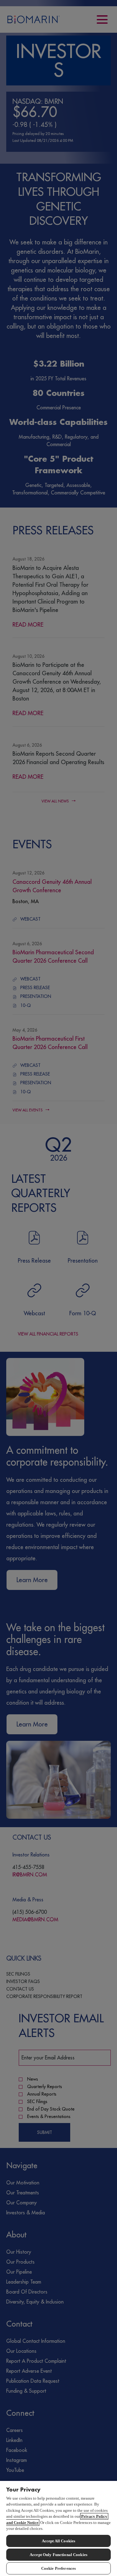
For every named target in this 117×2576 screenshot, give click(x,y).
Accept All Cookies (58, 2541)
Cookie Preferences (58, 2568)
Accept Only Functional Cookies (58, 2555)
